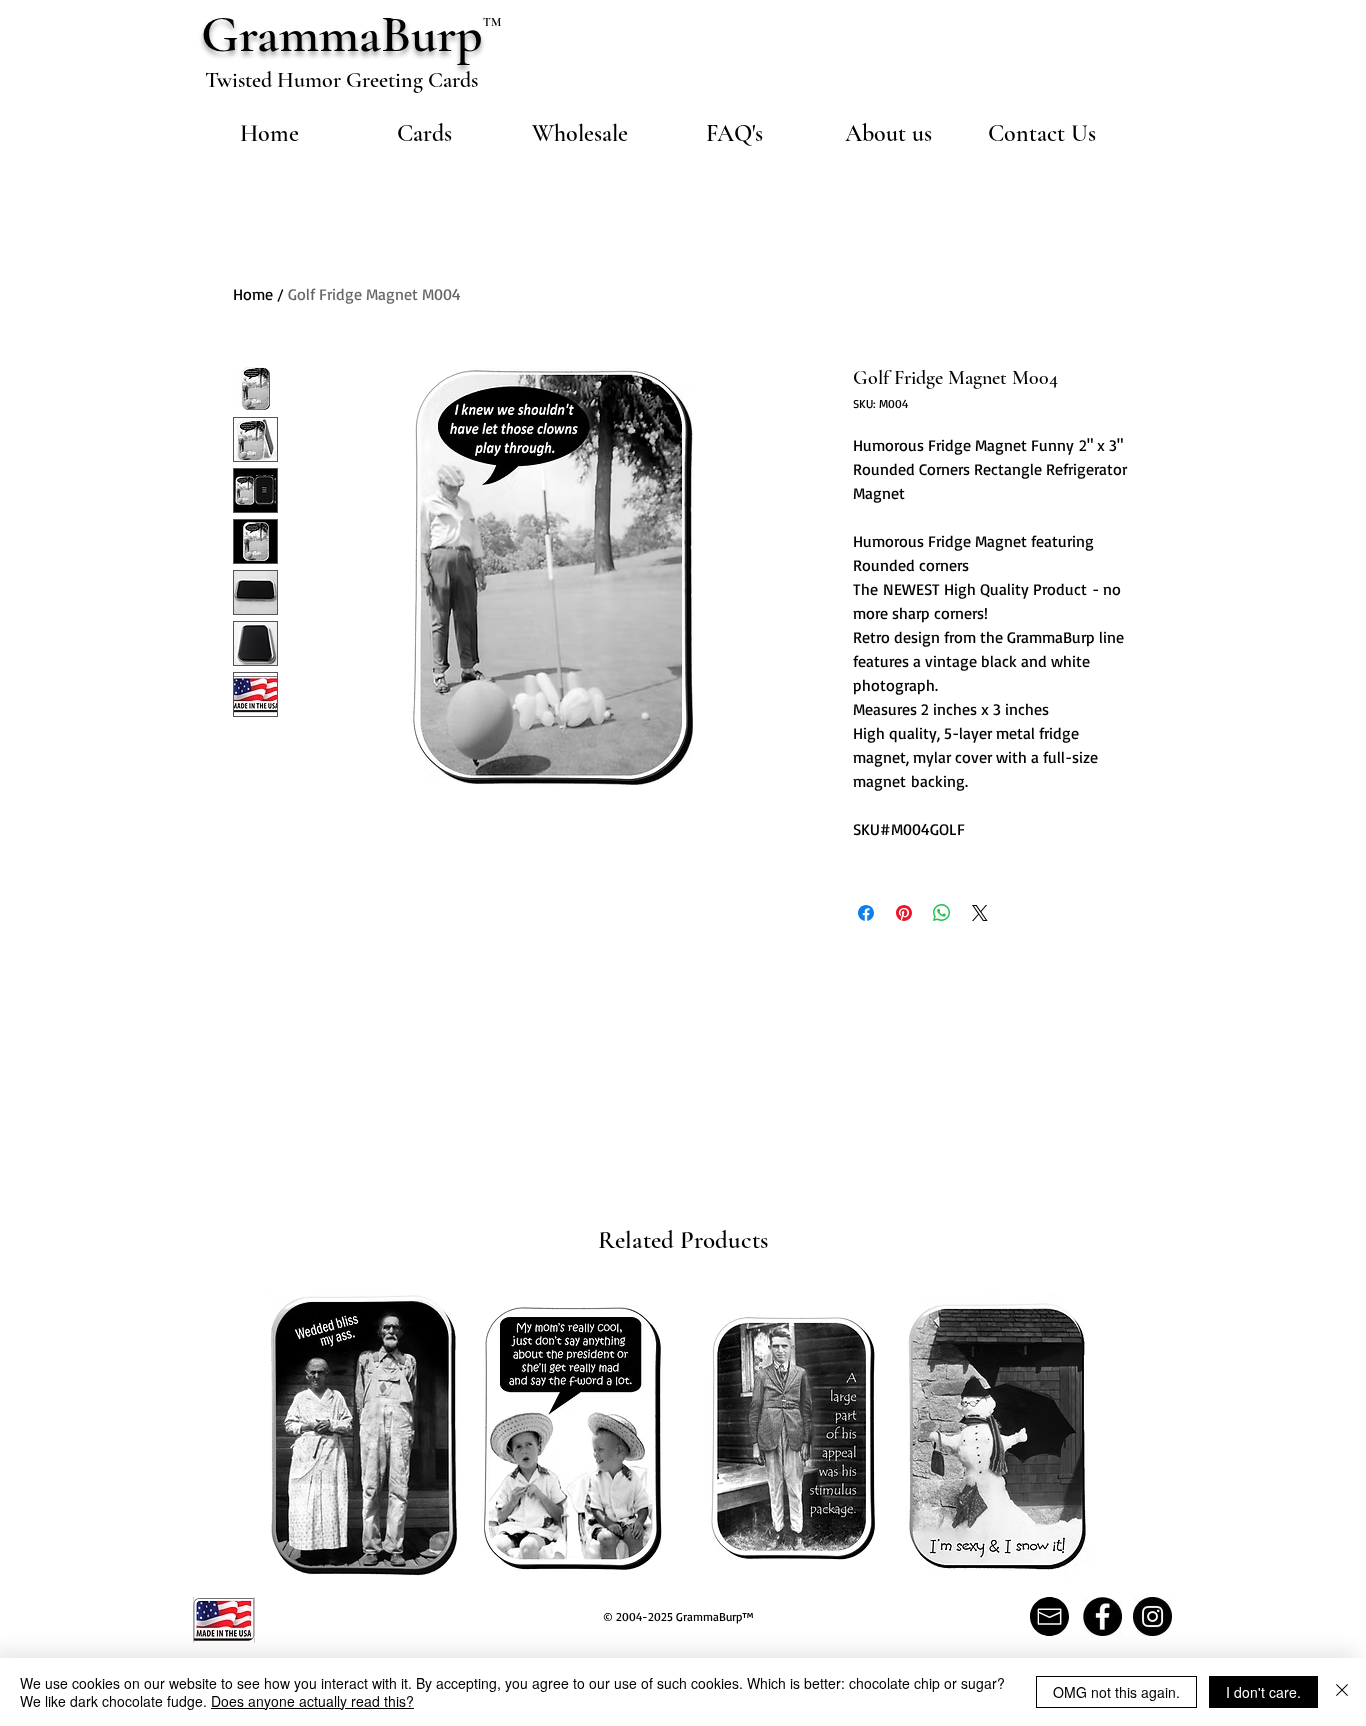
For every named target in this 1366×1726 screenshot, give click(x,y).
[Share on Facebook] (866, 913)
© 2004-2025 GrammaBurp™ (678, 1616)
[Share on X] (980, 913)
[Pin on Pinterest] (904, 913)
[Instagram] (1152, 1616)
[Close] (1342, 1692)
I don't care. (1263, 1692)
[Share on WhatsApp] (942, 913)
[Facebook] (1102, 1616)
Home (253, 294)
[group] (682, 1436)
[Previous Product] (241, 1435)
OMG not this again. (1116, 1692)
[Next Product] (1124, 1435)
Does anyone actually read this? (312, 1701)
